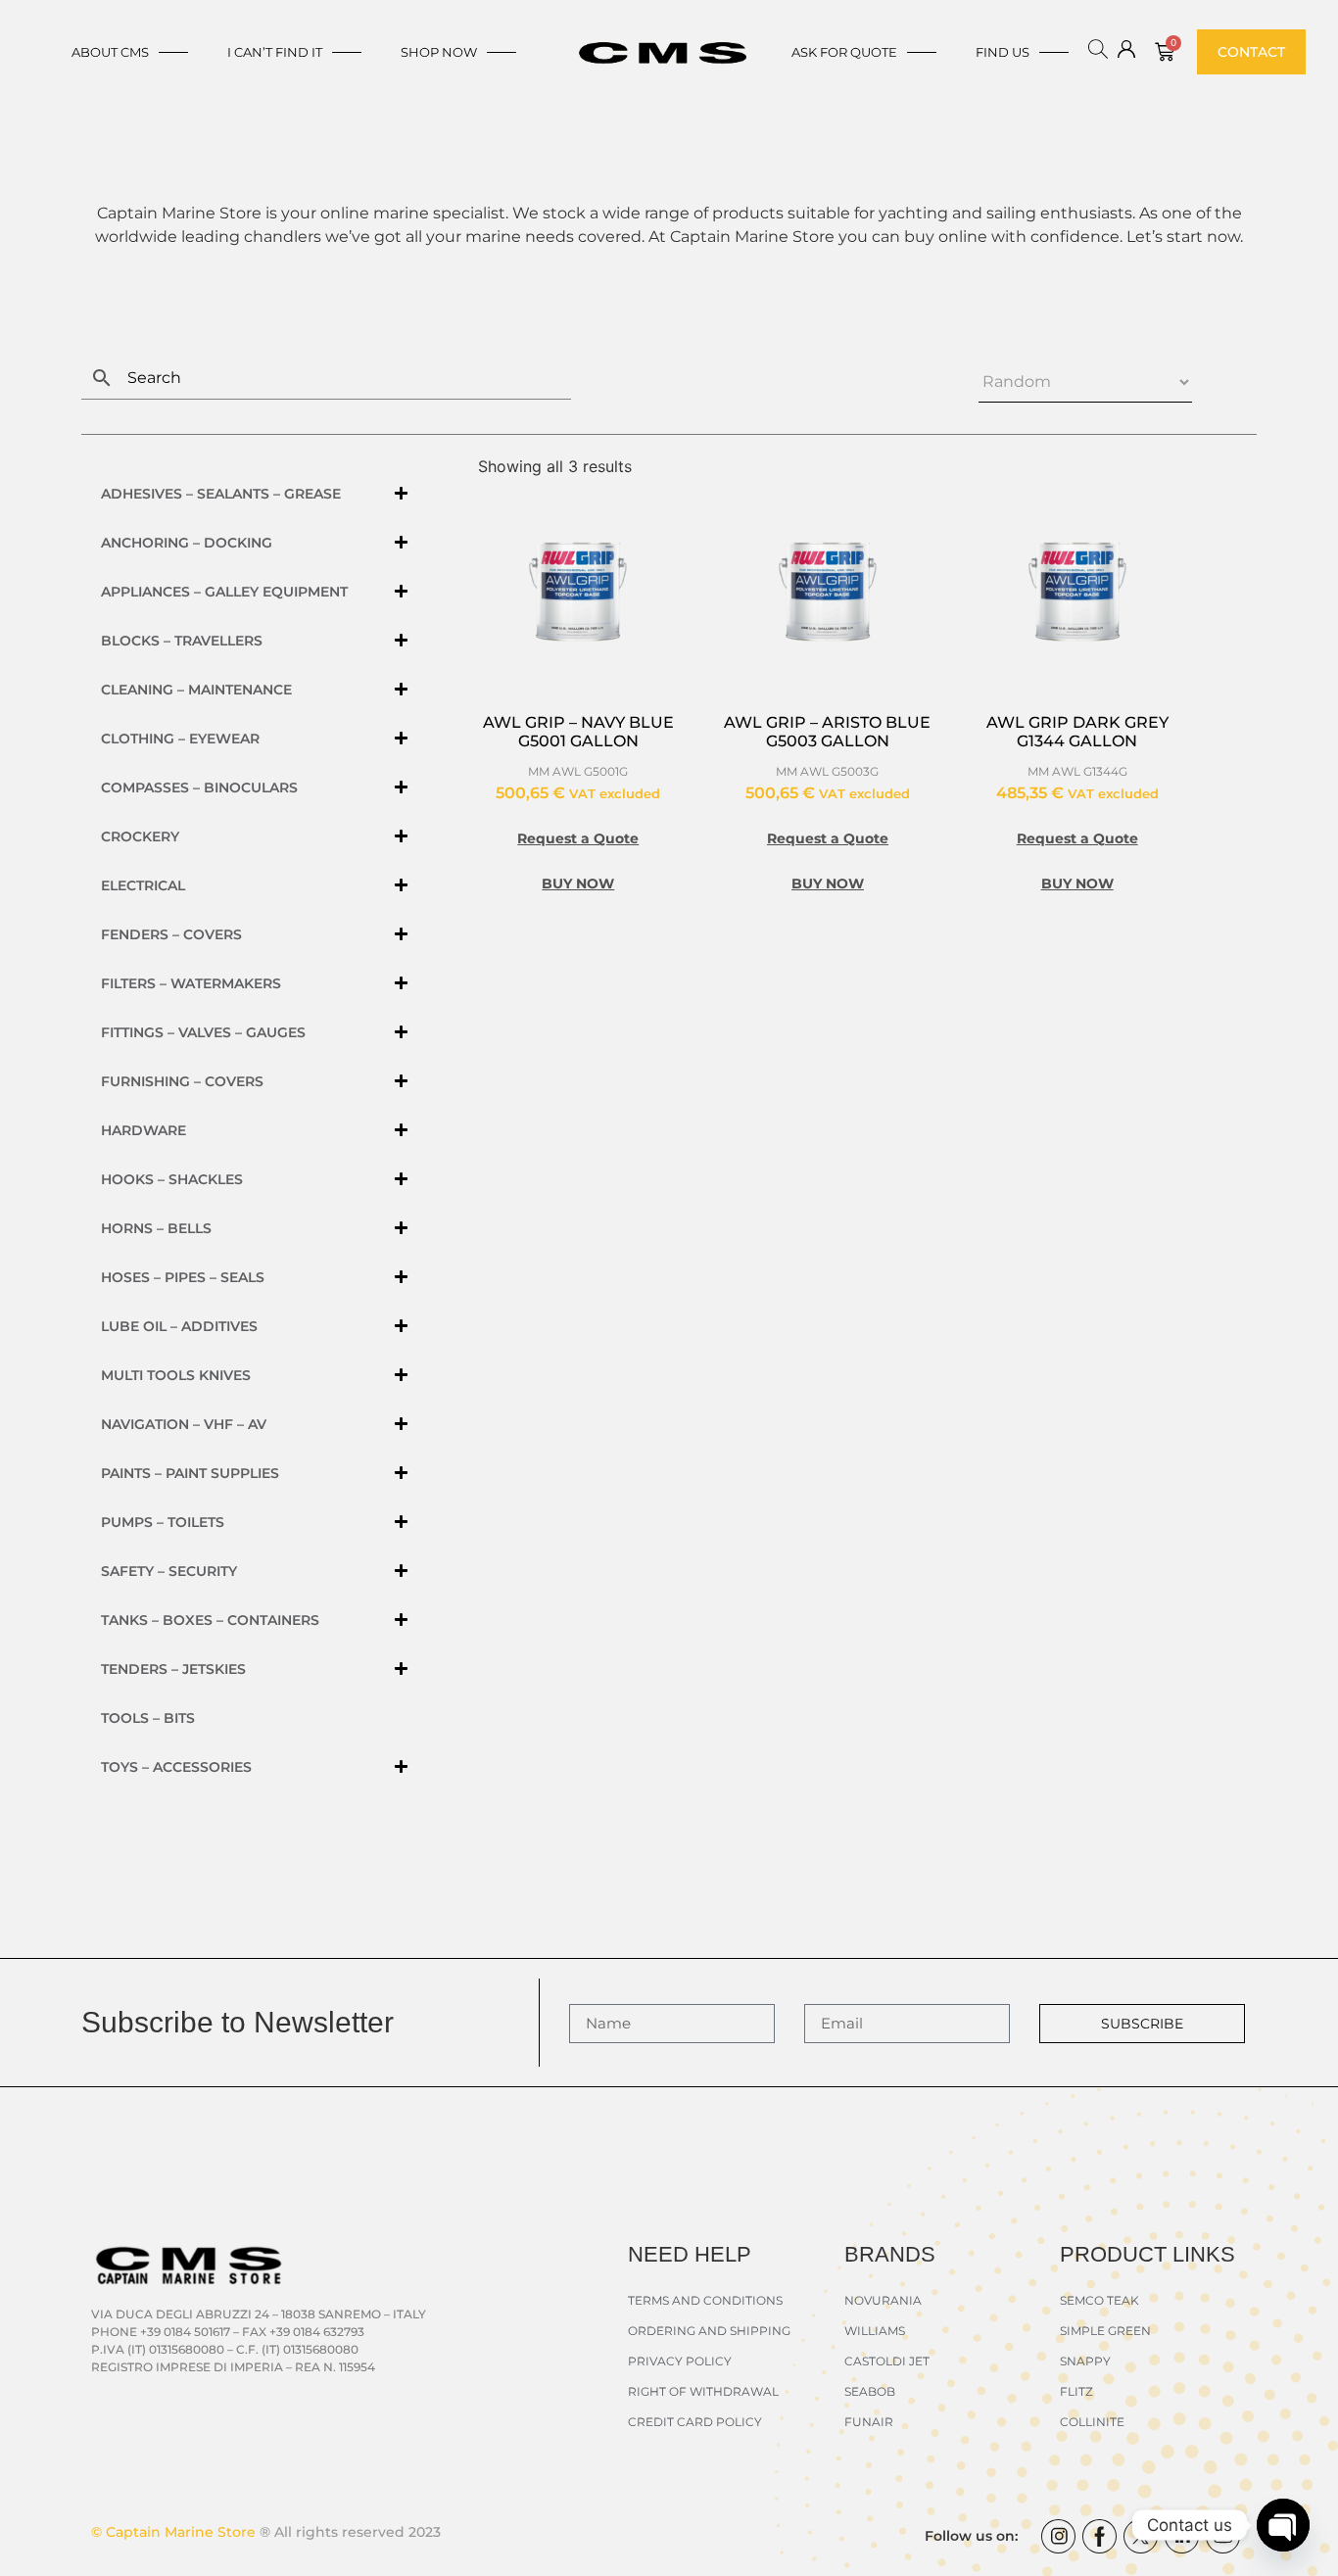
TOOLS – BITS (148, 1718)
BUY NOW (578, 883)
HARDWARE (143, 1130)
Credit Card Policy (695, 2422)
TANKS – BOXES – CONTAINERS (210, 1620)
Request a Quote (578, 838)
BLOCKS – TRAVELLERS (182, 641)
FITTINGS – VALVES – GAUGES (203, 1032)
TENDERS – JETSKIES (173, 1669)
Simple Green (1105, 2331)
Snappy (1085, 2361)
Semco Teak (1099, 2300)
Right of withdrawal (703, 2391)
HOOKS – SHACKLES (172, 1179)
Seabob (870, 2391)
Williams (875, 2331)
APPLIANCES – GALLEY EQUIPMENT (224, 592)
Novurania (883, 2300)
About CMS (110, 52)
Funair (869, 2422)
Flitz (1076, 2391)
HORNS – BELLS (156, 1228)
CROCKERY (140, 836)
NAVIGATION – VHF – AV (184, 1424)
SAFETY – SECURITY (169, 1571)
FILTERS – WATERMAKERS (191, 983)
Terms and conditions (705, 2300)
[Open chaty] (1283, 2525)
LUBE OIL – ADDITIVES (179, 1326)
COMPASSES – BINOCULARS (199, 787)
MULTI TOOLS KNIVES (176, 1375)
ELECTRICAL (143, 885)
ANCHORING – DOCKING (187, 543)
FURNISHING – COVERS (182, 1081)
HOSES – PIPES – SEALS (183, 1277)
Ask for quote (844, 52)
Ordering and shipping (709, 2331)
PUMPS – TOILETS (163, 1522)
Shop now (439, 52)
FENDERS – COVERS (171, 934)
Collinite (1092, 2422)
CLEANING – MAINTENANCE (196, 690)
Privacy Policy (680, 2361)
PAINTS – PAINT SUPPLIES (190, 1473)
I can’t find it (275, 52)
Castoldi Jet (887, 2361)
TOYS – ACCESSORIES (176, 1767)
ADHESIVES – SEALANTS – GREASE (221, 494)
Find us (1003, 52)
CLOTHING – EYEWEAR (180, 739)
